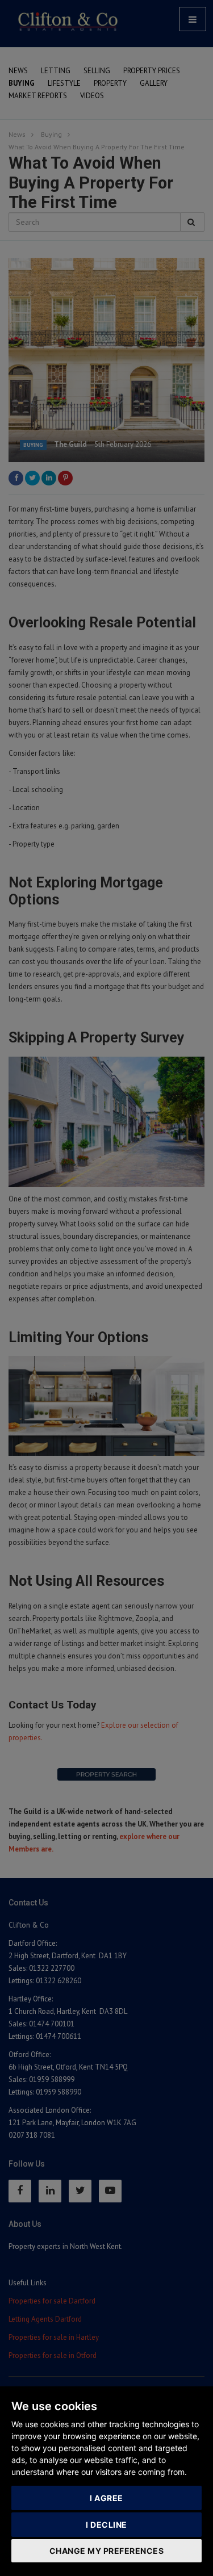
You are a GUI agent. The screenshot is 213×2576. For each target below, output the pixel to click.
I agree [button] (106, 2498)
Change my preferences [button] (107, 2551)
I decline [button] (106, 2525)
